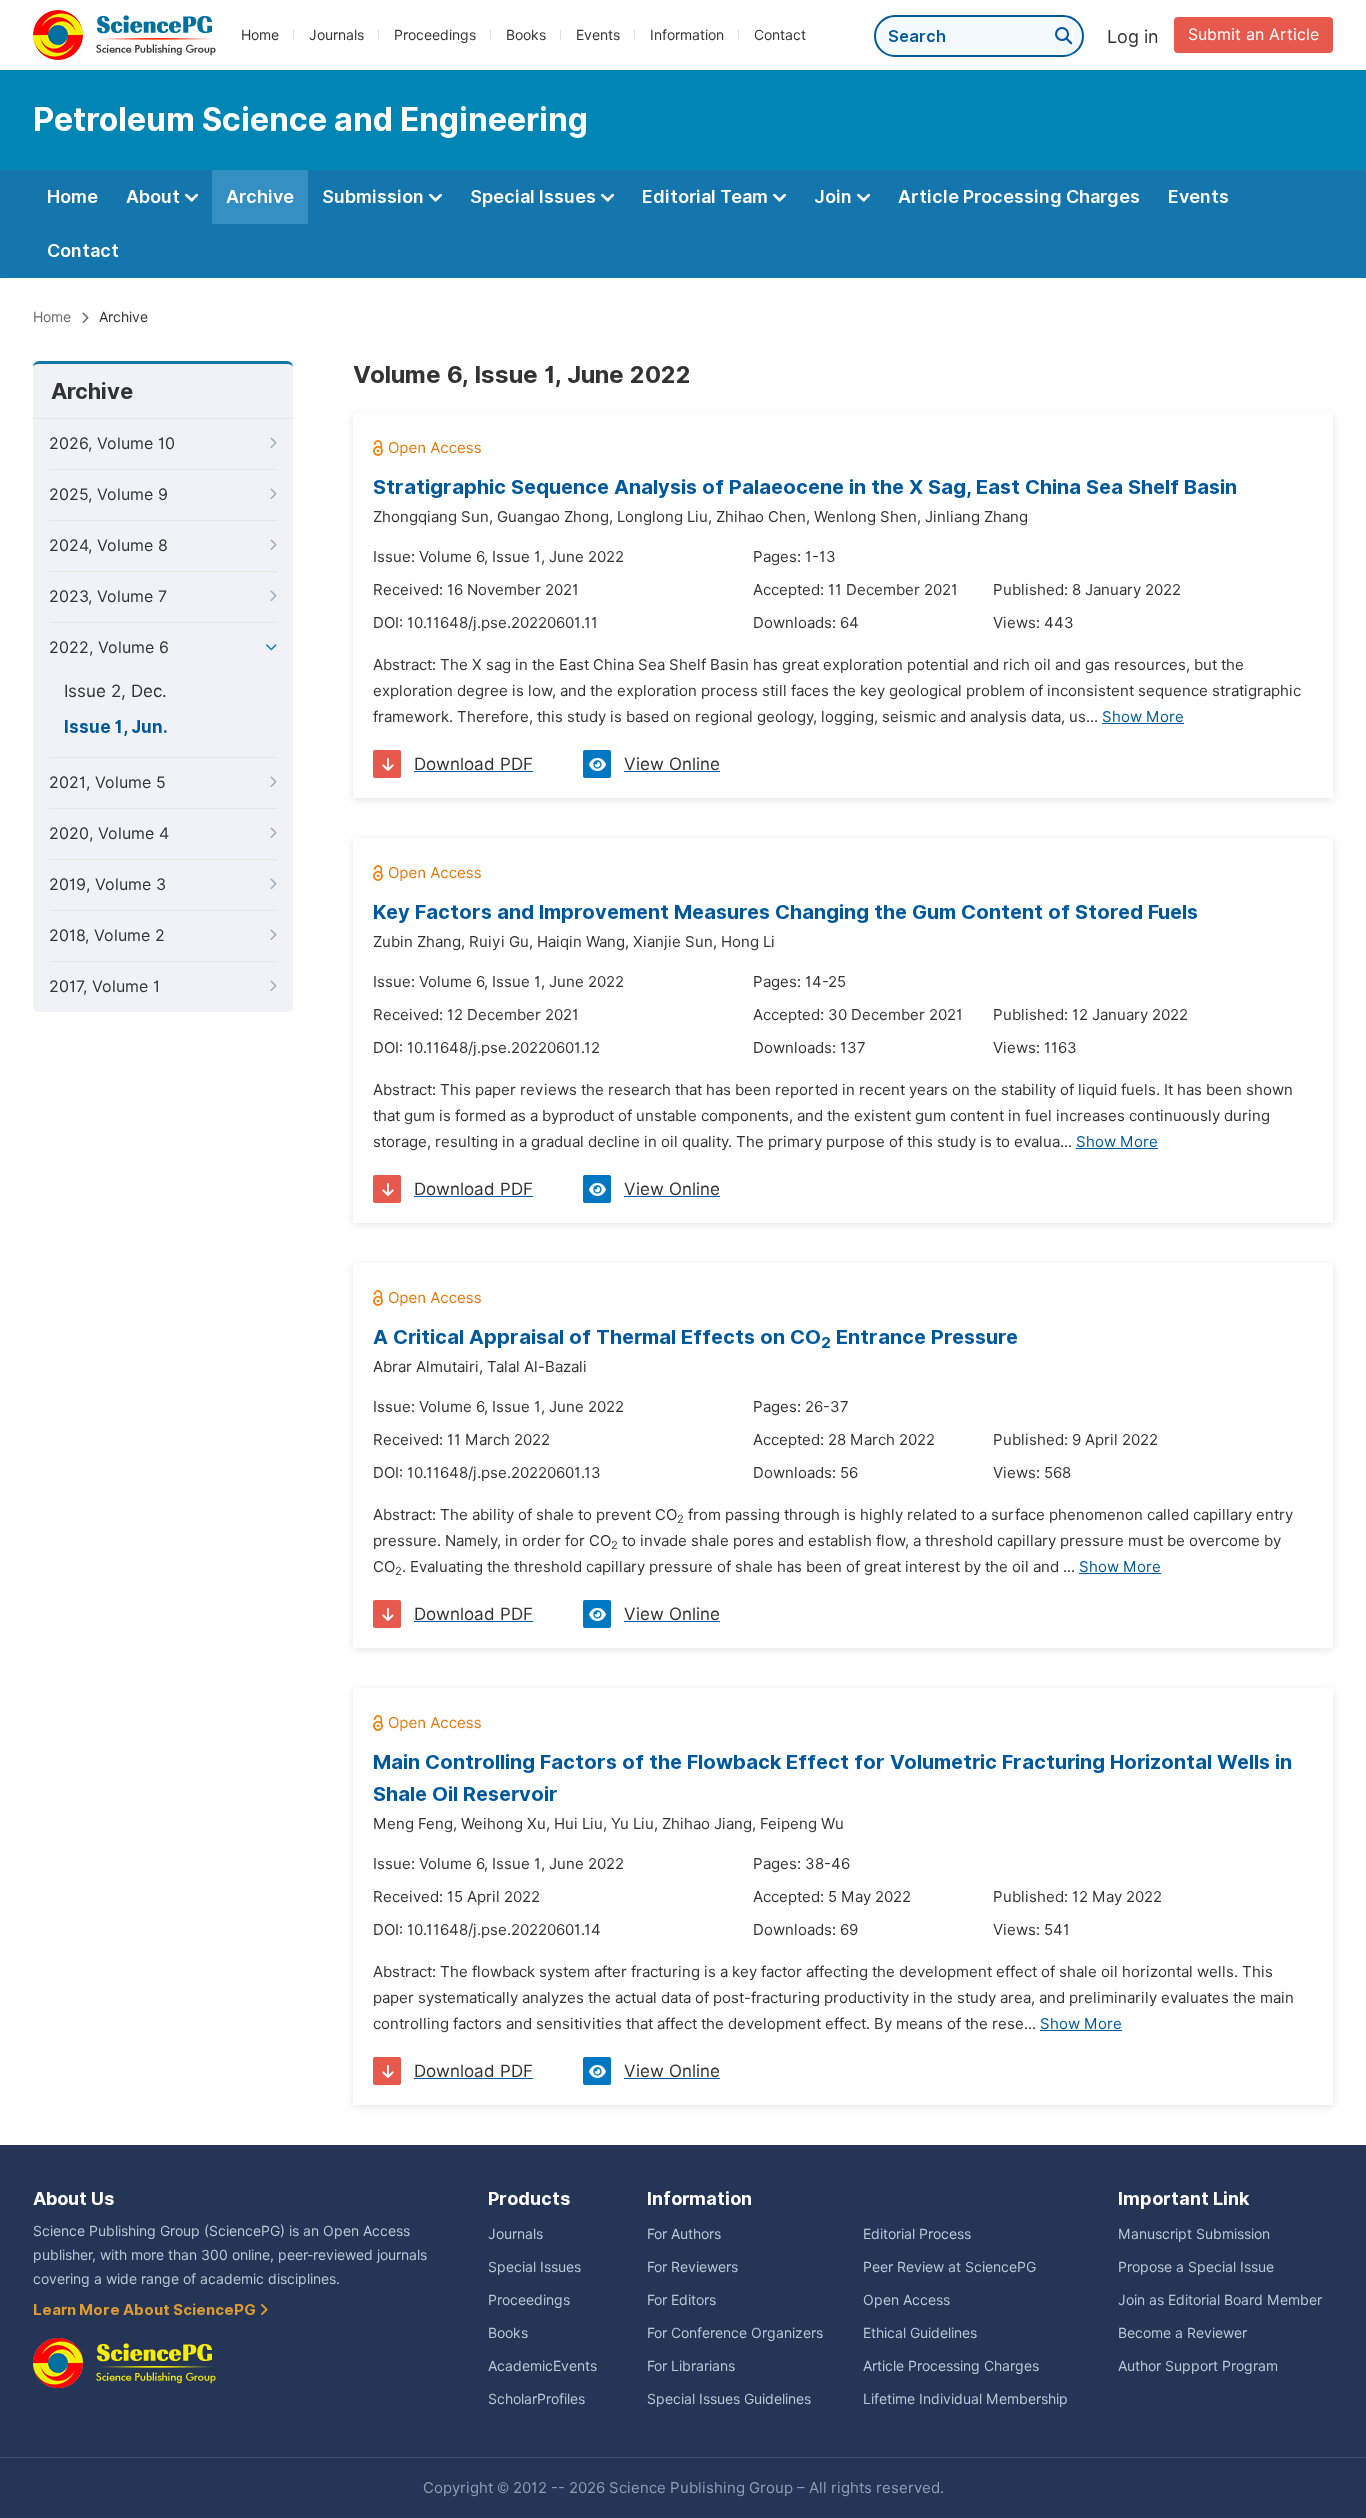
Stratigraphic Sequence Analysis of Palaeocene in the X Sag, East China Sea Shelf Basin (805, 487)
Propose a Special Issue (1196, 2267)
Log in (1133, 36)
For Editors (681, 2300)
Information (687, 35)
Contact (780, 35)
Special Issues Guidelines (729, 2399)
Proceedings (435, 35)
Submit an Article (1253, 34)
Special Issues (535, 196)
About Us (73, 2198)
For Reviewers (692, 2267)
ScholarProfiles (536, 2399)
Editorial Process (917, 2234)
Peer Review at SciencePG (949, 2267)
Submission (375, 196)
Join (835, 196)
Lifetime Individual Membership (965, 2399)
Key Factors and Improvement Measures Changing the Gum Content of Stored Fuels (785, 912)
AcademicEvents (542, 2366)
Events (598, 35)
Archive (260, 196)
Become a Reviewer (1182, 2333)
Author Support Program (1198, 2366)
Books (526, 35)
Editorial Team (707, 196)
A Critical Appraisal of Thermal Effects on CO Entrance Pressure (695, 1337)
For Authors (684, 2234)
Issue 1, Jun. (116, 727)
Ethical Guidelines (920, 2333)
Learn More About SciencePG (146, 2310)
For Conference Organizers (735, 2333)
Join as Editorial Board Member (1220, 2300)
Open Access (906, 2300)
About (155, 196)
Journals (336, 35)
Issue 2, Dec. (115, 691)
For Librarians (691, 2366)
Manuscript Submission (1194, 2234)
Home (260, 35)
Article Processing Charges (1019, 196)
